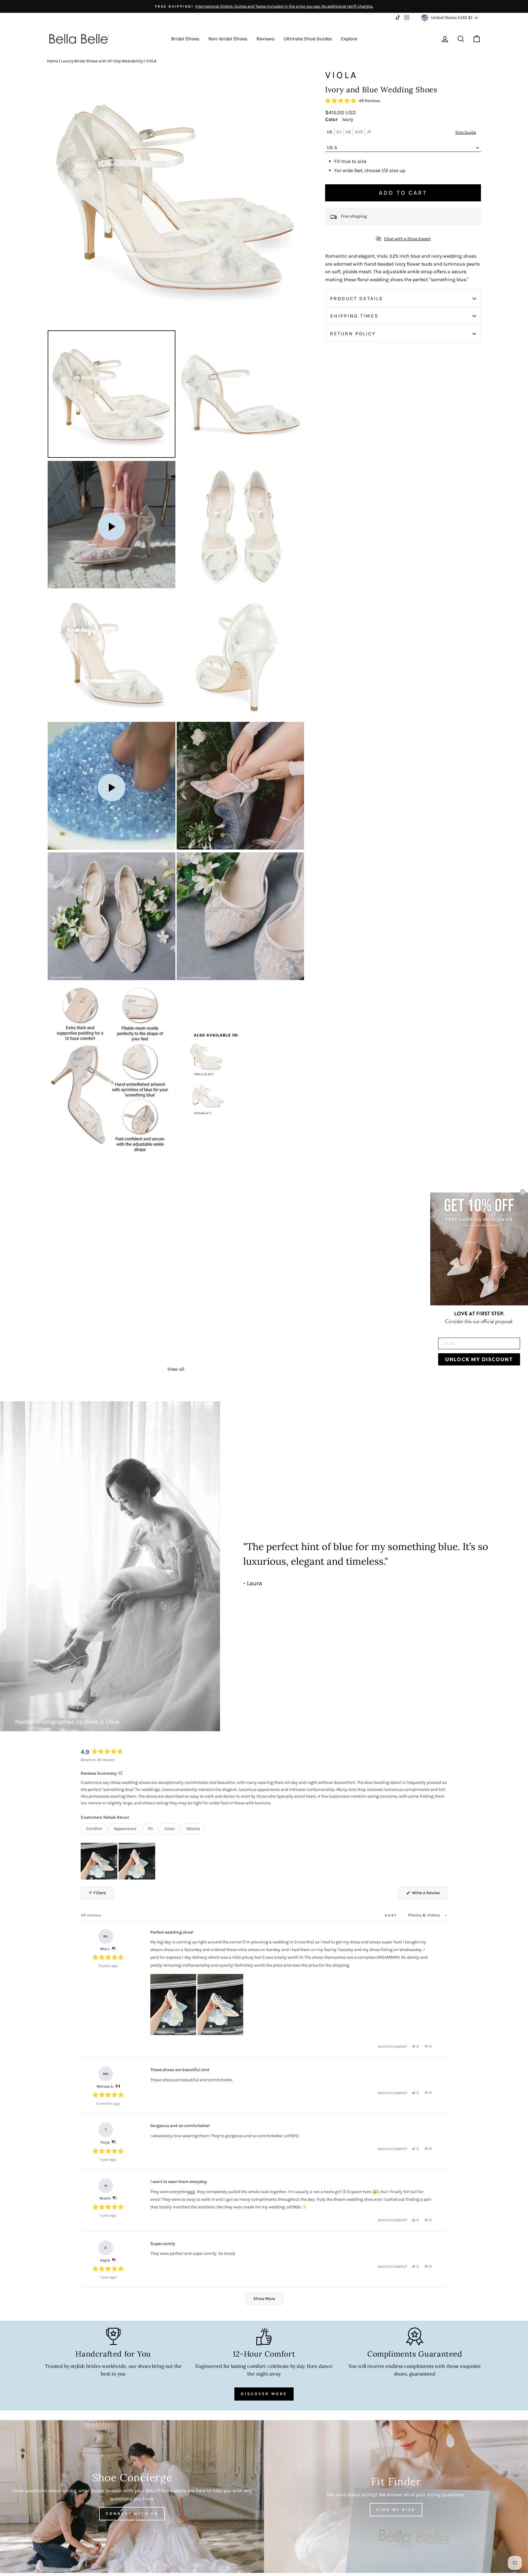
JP (369, 132)
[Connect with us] (132, 2497)
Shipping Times (354, 316)
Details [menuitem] (193, 1829)
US (330, 132)
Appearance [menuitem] (125, 1829)
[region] (119, 1861)
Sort (392, 1915)
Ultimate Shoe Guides (308, 39)
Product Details (357, 298)
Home (53, 61)
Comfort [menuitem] (94, 1829)
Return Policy (353, 334)
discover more (264, 2394)
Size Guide (466, 132)
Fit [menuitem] (150, 1829)
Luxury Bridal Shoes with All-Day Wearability (102, 61)
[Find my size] (396, 2497)
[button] (353, 101)
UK (348, 132)
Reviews (265, 39)
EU (339, 132)
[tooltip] (120, 1774)
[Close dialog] (522, 1192)
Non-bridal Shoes (228, 39)
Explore (349, 39)
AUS (359, 132)
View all (176, 1369)
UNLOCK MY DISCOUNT (479, 1359)
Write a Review (429, 1894)
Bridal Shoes (185, 39)
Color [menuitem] (170, 1829)
